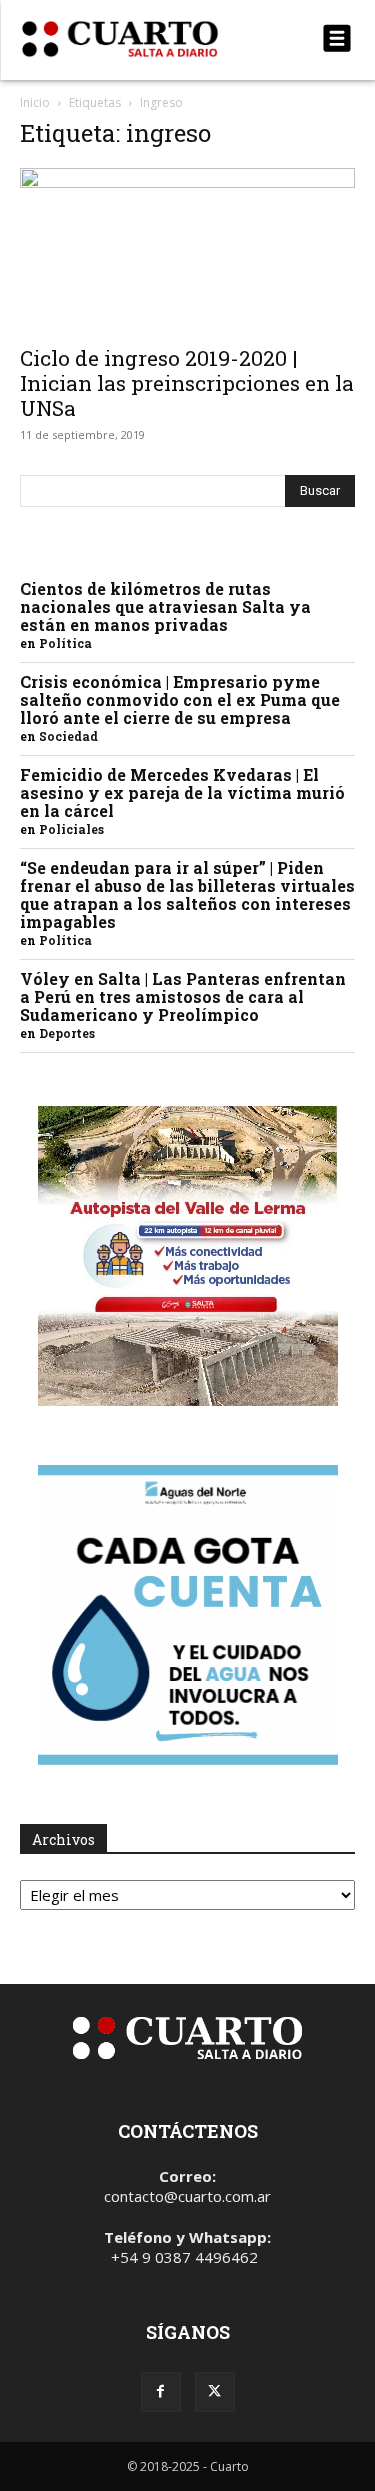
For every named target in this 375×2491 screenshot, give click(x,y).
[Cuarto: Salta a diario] (137, 39)
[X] (215, 2392)
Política (65, 643)
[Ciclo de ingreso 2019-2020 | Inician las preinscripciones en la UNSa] (187, 250)
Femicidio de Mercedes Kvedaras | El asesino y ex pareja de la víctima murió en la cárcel (182, 792)
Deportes (67, 1033)
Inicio (35, 102)
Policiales (71, 829)
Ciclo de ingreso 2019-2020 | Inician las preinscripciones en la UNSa (187, 383)
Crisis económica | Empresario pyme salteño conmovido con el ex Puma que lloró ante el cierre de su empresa (180, 699)
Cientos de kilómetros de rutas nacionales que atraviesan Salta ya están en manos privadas (165, 606)
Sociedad (68, 736)
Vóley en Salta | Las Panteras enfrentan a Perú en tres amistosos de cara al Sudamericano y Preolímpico (183, 996)
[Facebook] (161, 2392)
